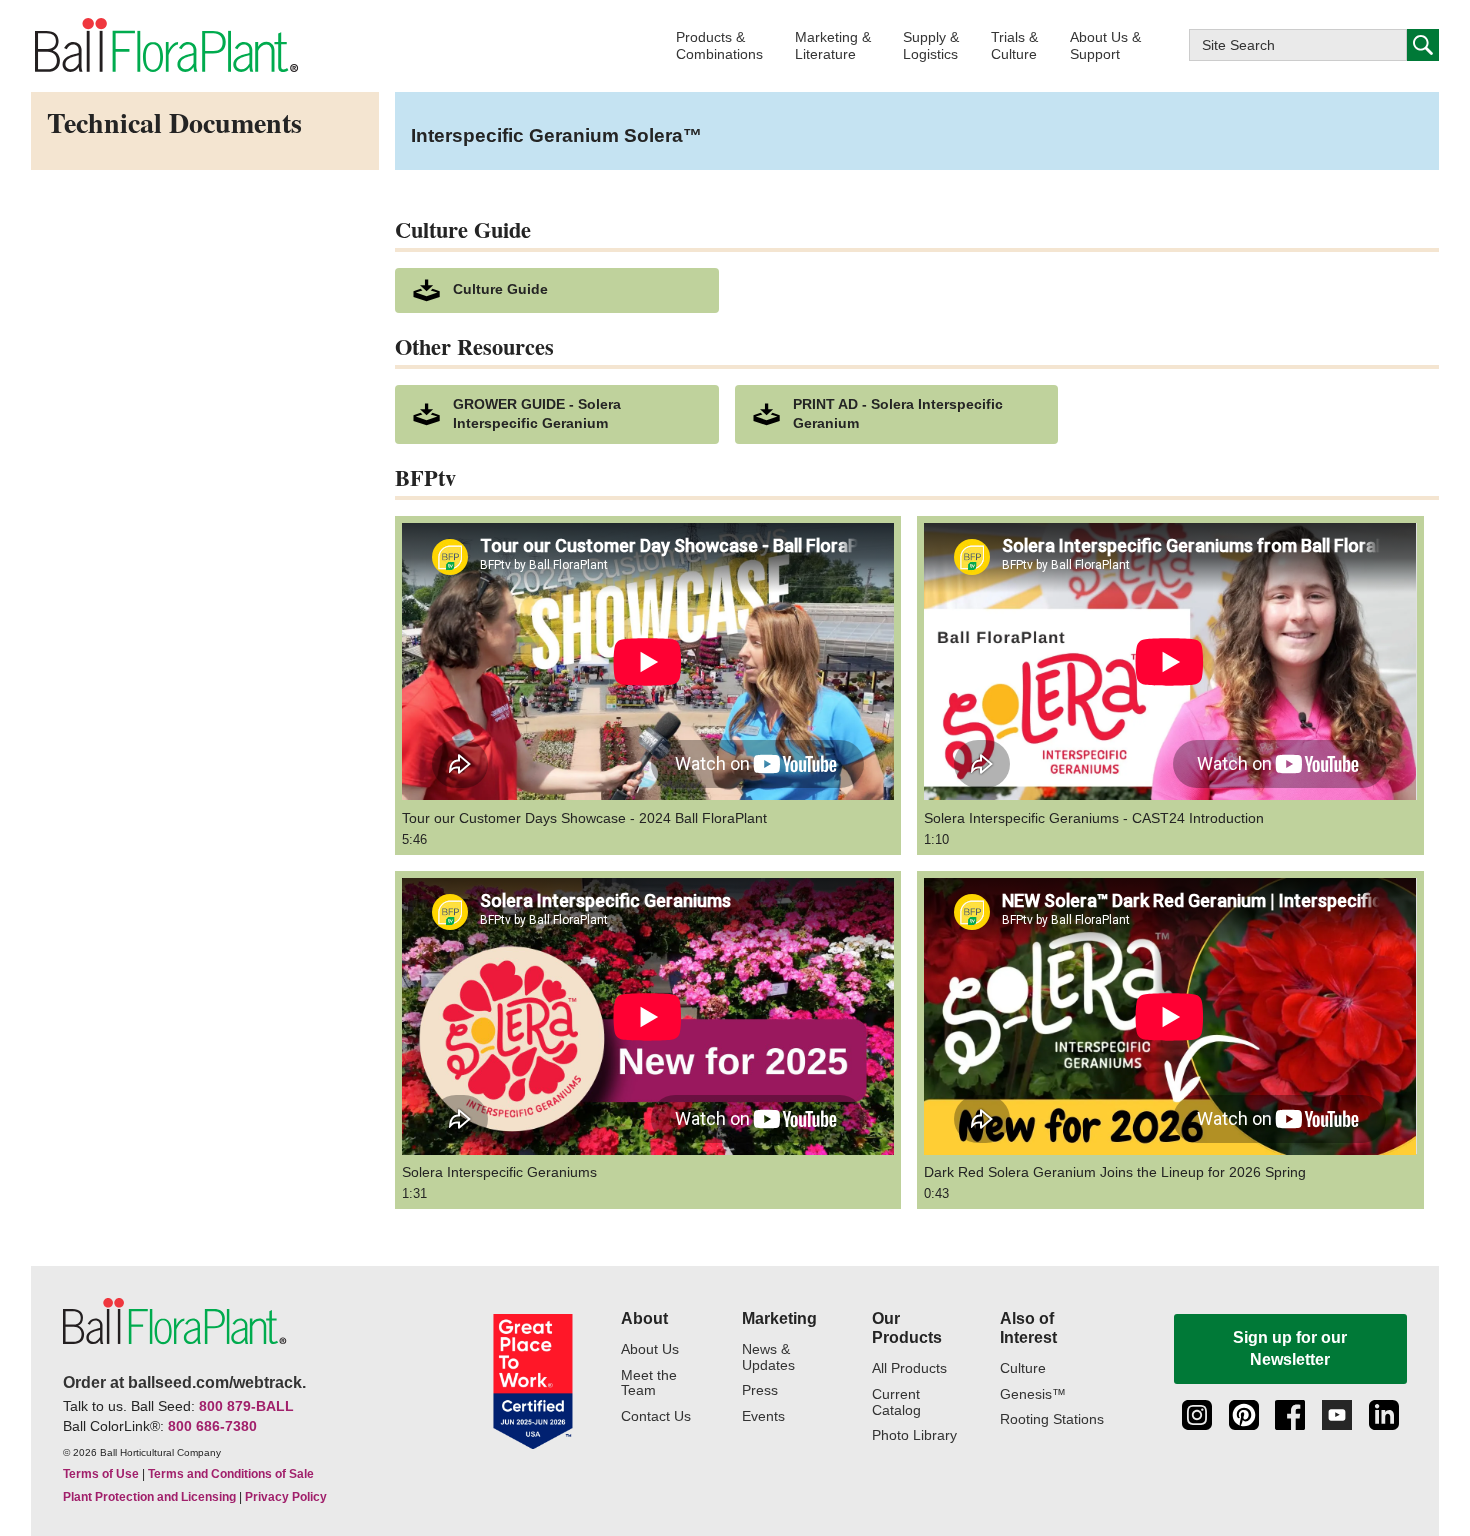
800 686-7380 (212, 1426)
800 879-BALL (246, 1406)
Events (763, 1416)
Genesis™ (1033, 1394)
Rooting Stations (1052, 1419)
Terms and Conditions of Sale (231, 1474)
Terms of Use (101, 1474)
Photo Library (914, 1435)
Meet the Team (649, 1383)
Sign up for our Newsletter (1290, 1348)
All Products (909, 1368)
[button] (719, 45)
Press (760, 1390)
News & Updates (768, 1357)
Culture (1023, 1368)
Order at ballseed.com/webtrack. (184, 1382)
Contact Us (656, 1416)
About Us (650, 1349)
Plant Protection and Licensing (149, 1497)
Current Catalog (896, 1402)
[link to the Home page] (165, 46)
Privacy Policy (286, 1497)
